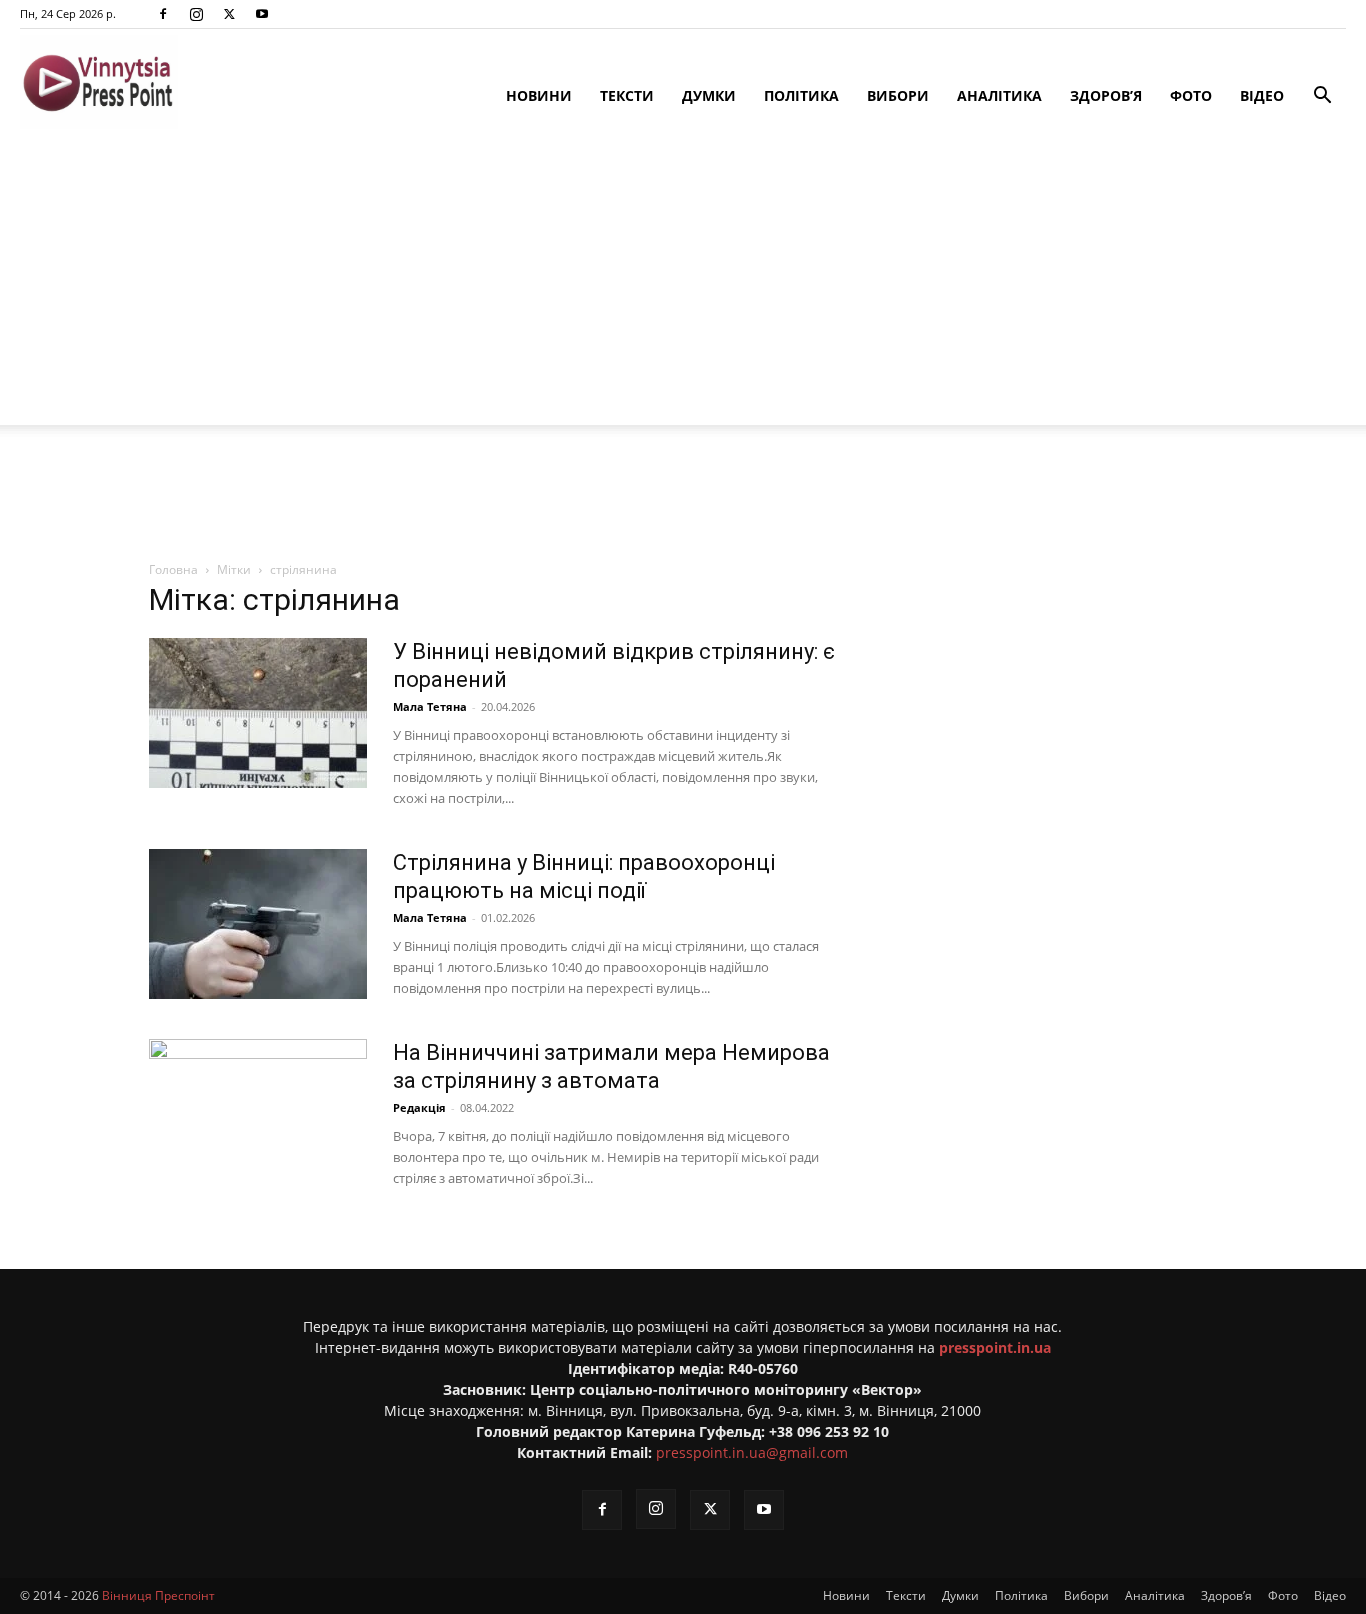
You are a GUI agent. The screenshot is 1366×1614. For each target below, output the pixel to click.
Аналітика (999, 95)
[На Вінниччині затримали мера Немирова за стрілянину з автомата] (258, 1114)
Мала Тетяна (430, 706)
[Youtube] (262, 14)
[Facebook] (163, 14)
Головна (173, 569)
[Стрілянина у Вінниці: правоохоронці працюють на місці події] (258, 924)
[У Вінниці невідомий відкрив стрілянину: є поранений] (258, 713)
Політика (801, 95)
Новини (539, 95)
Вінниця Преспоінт (158, 1595)
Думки (709, 95)
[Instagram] (196, 14)
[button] (1322, 97)
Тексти (627, 95)
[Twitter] (229, 14)
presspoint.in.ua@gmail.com (752, 1452)
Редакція (419, 1107)
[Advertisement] (683, 285)
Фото (1191, 95)
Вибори (898, 95)
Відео (1262, 95)
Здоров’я (1106, 95)
